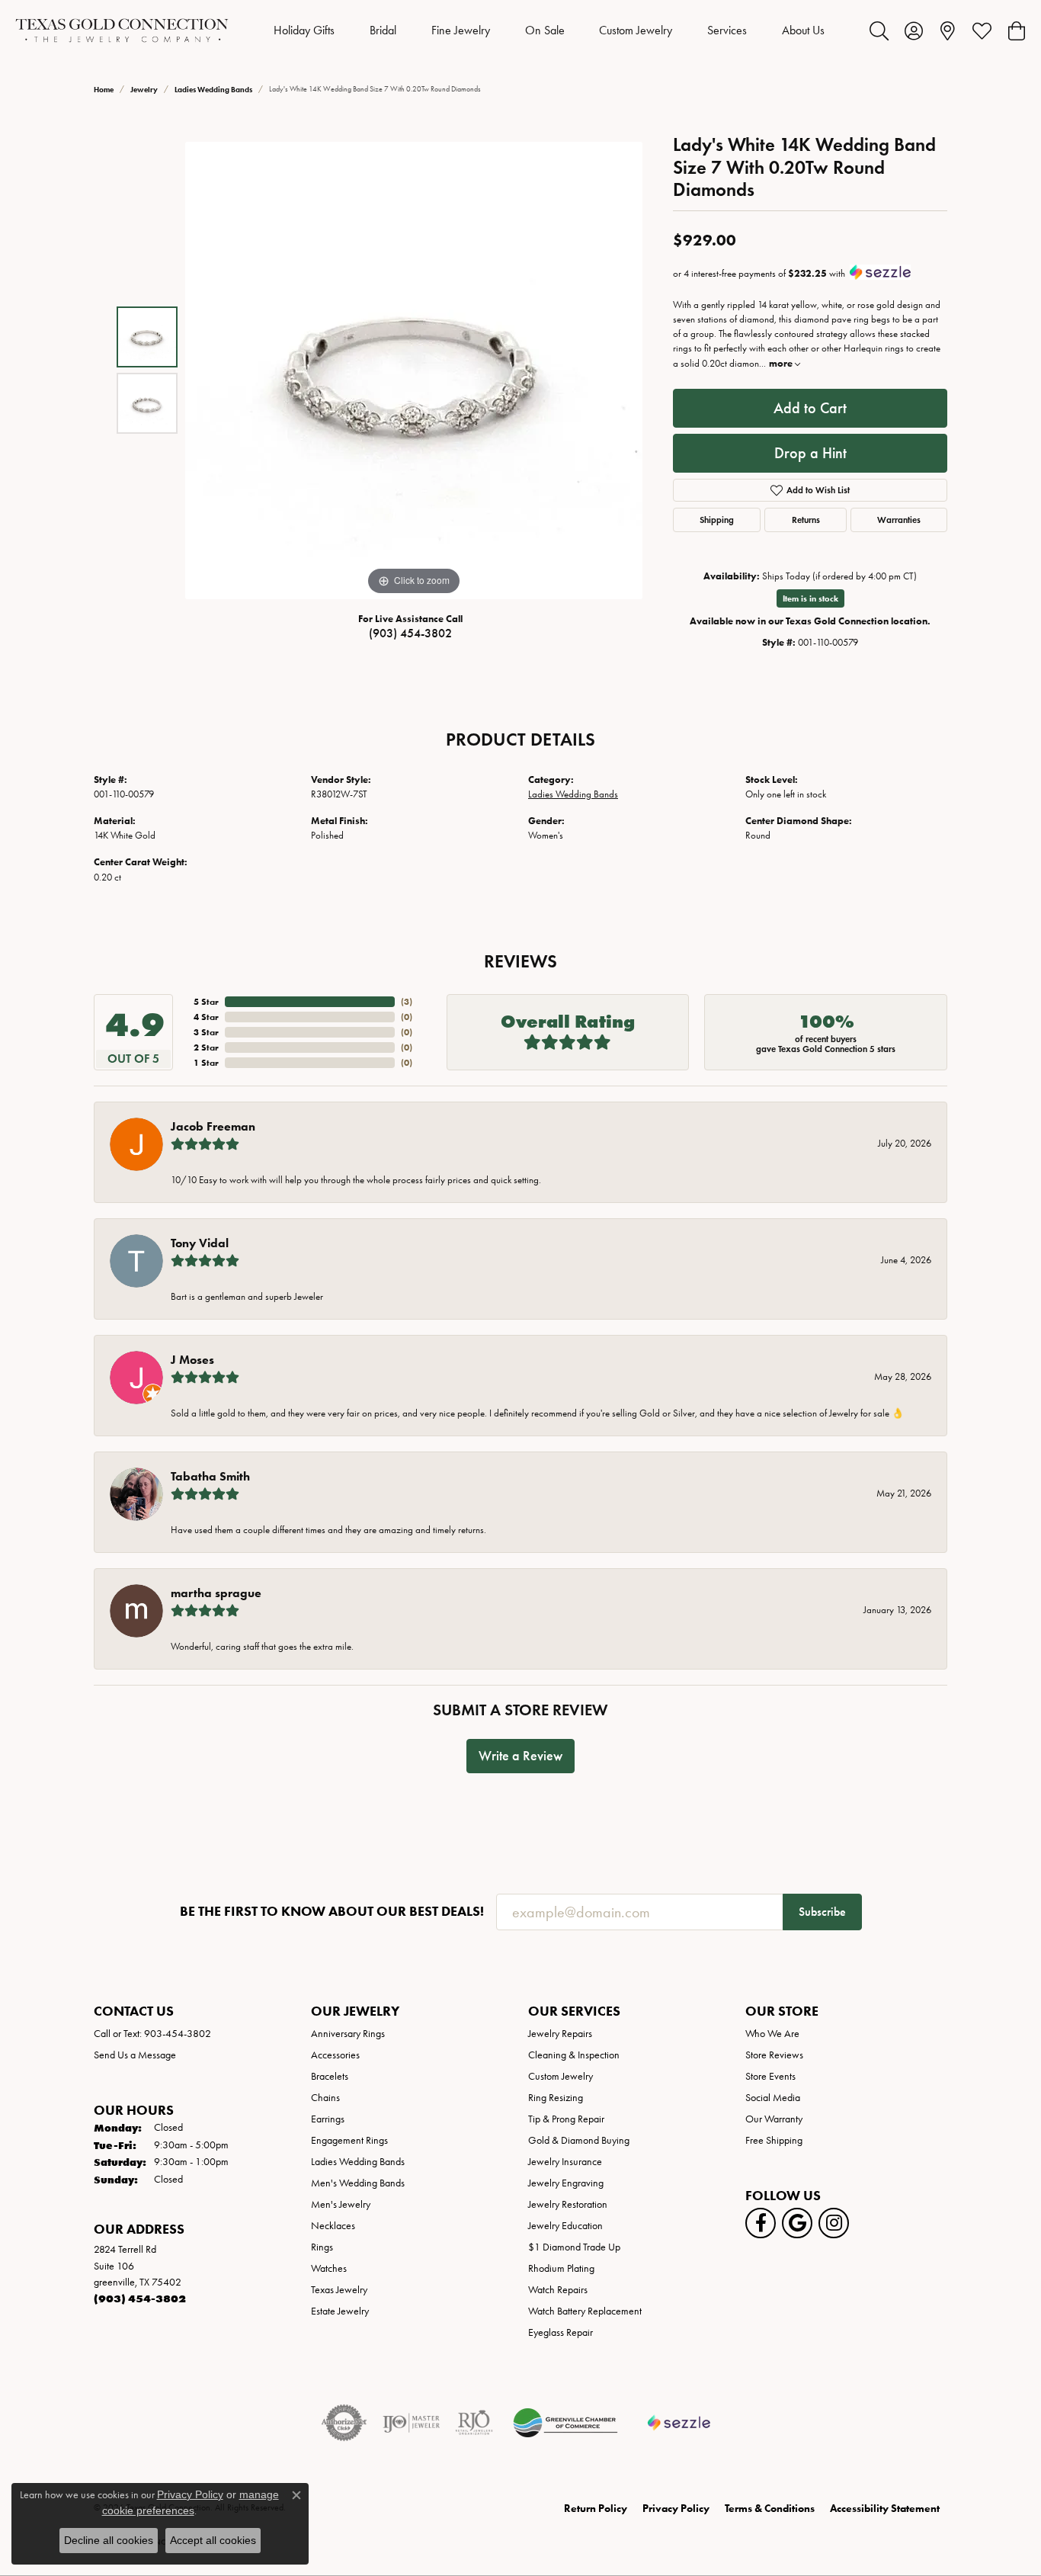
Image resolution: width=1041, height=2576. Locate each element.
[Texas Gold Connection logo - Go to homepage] (122, 30)
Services (727, 30)
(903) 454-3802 (410, 633)
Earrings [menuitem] (328, 2119)
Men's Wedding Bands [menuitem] (358, 2183)
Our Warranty (774, 2119)
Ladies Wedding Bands (213, 90)
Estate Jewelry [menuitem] (340, 2311)
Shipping (717, 520)
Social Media (773, 2098)
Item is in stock (810, 598)
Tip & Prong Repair (566, 2119)
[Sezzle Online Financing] (679, 2423)
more (782, 363)
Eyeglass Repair (561, 2332)
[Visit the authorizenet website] (344, 2423)
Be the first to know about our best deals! (332, 1912)
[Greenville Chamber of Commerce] (565, 2423)
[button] (879, 30)
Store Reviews (774, 2055)
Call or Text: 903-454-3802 (152, 2034)
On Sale (545, 30)
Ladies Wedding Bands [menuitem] (358, 2162)
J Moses (192, 1360)
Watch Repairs (558, 2290)
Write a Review (520, 1756)
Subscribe (822, 1912)
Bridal (383, 30)
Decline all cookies (109, 2540)
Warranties (899, 520)
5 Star (206, 1001)
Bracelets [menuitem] (330, 2076)
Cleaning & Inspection (574, 2055)
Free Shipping (774, 2140)
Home (104, 90)
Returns (806, 520)
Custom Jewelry (636, 30)
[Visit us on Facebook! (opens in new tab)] (761, 2223)
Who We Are (772, 2034)
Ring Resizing (556, 2098)
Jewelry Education (565, 2226)
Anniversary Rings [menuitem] (348, 2034)
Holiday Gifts (304, 30)
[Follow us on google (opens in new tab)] (797, 2223)
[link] (948, 30)
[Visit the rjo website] (474, 2423)
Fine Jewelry (461, 30)
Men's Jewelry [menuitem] (341, 2204)
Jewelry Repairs (560, 2034)
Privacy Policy (676, 2509)
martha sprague (216, 1593)
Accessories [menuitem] (335, 2055)
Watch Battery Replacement (585, 2311)
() (407, 1001)
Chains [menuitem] (325, 2098)
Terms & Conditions (770, 2509)
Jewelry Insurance (565, 2162)
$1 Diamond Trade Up (574, 2247)
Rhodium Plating (561, 2268)
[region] (414, 371)
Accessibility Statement (885, 2509)
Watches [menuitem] (329, 2268)
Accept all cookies (213, 2540)
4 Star (206, 1017)
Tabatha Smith (210, 1476)
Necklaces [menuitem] (333, 2226)
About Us (803, 30)
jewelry (144, 90)
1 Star (206, 1062)
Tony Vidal (200, 1243)
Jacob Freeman (213, 1126)
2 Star (206, 1047)
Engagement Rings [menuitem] (349, 2140)
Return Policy (596, 2509)
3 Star (206, 1032)
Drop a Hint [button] (810, 453)
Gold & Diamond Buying (579, 2140)
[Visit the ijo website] (411, 2423)
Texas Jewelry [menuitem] (339, 2290)
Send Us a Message (135, 2055)
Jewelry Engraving (566, 2183)
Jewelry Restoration (568, 2204)
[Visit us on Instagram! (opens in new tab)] (834, 2223)
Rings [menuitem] (322, 2247)
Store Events (770, 2076)
